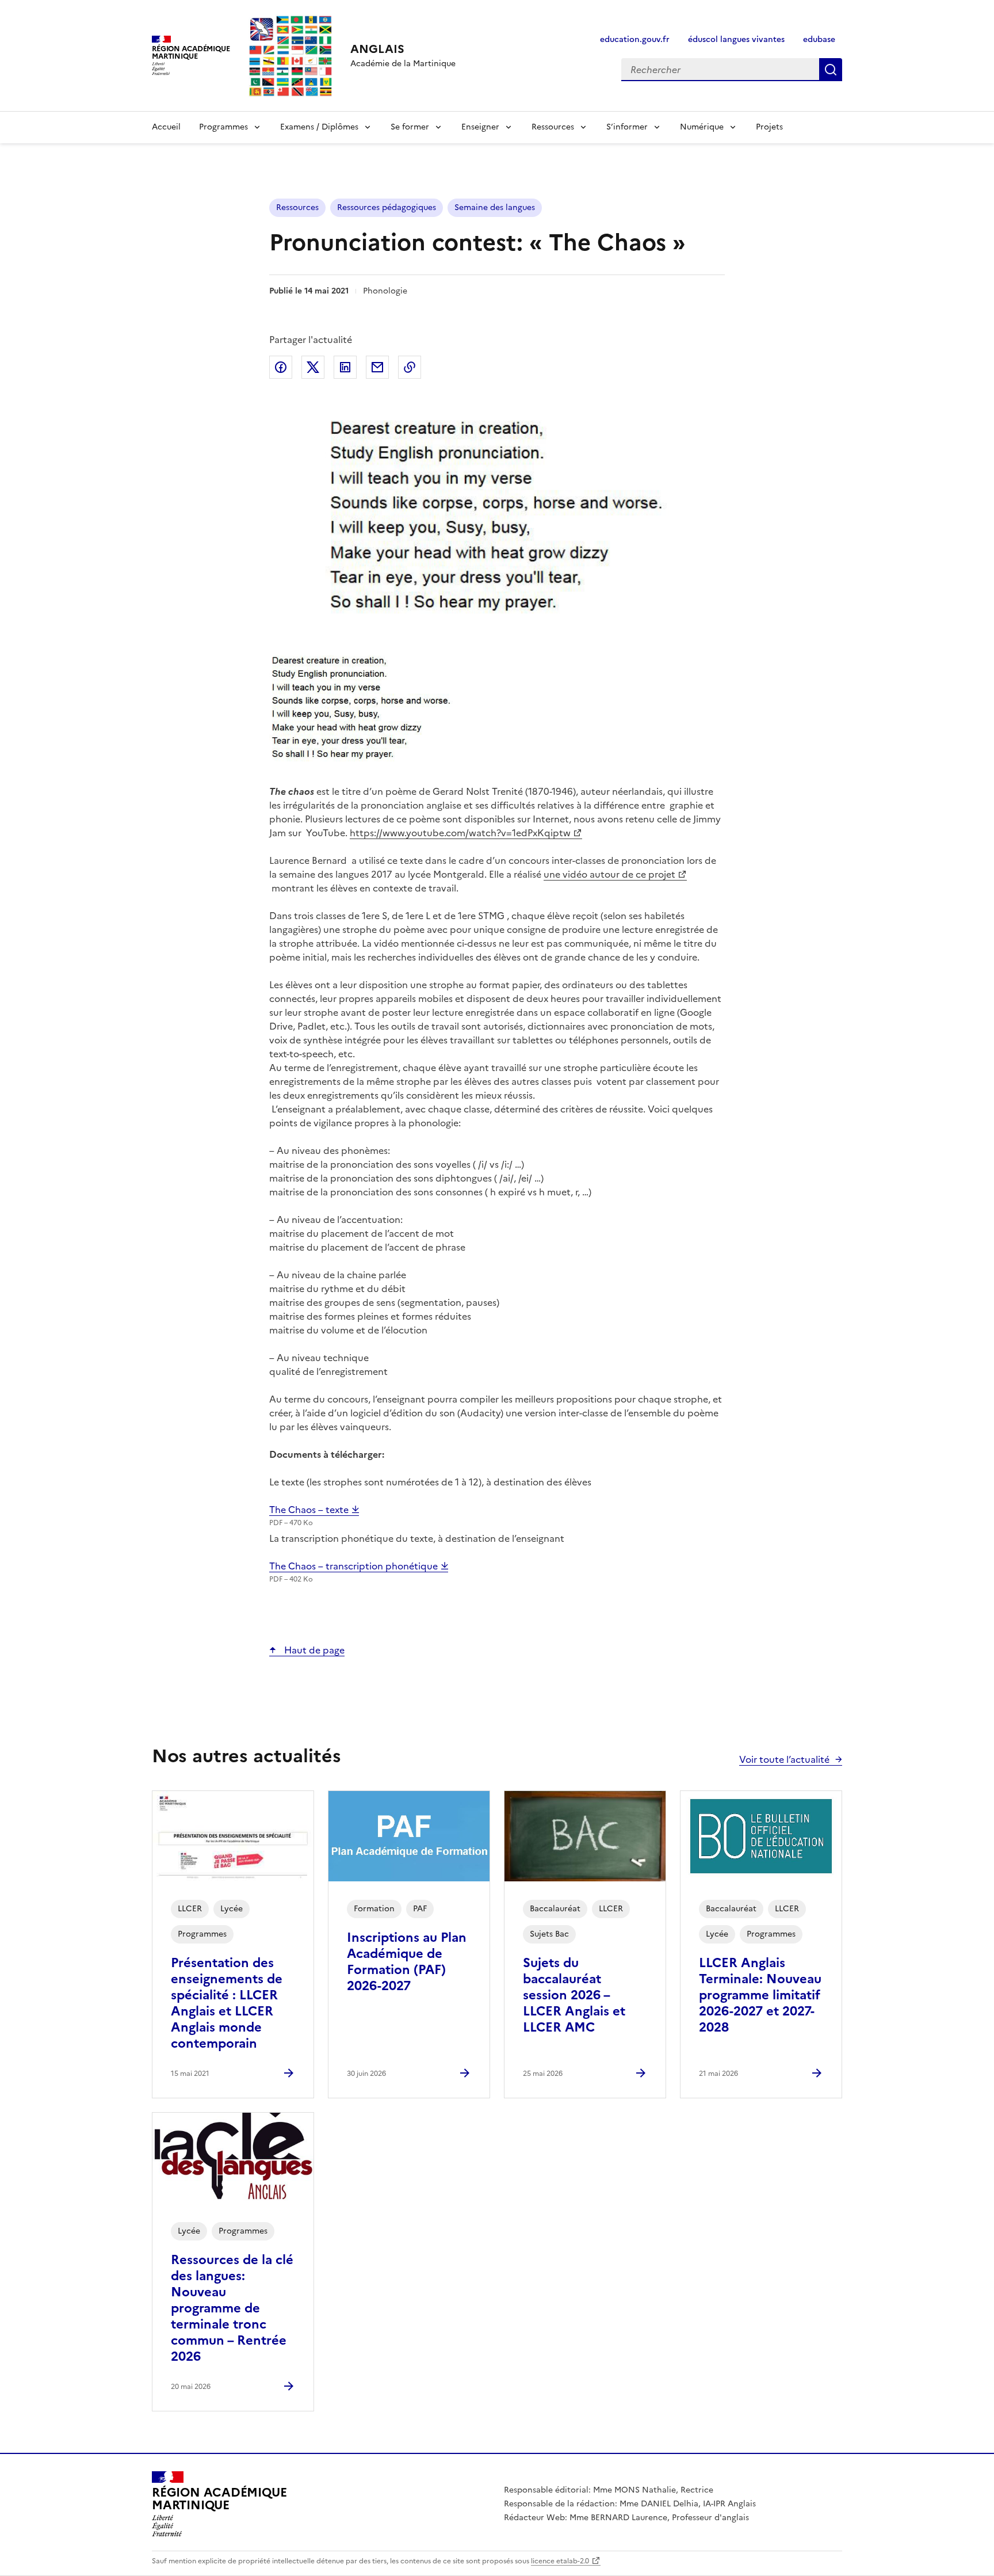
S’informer (627, 127)
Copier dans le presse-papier (410, 367)
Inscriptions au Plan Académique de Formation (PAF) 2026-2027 (407, 1962)
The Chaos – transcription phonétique (355, 1566)
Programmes (223, 127)
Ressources (553, 127)
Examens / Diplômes (319, 127)
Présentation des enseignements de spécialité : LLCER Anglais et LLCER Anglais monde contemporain (227, 2003)
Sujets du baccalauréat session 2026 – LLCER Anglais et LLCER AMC (574, 1995)
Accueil (166, 127)
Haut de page (313, 1650)
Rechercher (831, 70)
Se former (410, 127)
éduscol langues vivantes (736, 39)
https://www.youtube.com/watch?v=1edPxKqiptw (460, 833)
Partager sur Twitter (313, 367)
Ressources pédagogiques (387, 207)
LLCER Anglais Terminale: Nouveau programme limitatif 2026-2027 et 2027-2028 (760, 1995)
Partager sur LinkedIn (345, 367)
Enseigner (480, 127)
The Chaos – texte (310, 1510)
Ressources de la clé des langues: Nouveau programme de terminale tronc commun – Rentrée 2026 (232, 2308)
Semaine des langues (495, 207)
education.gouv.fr (635, 39)
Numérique (702, 127)
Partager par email (377, 367)
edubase (819, 39)
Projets (769, 127)
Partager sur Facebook (281, 367)
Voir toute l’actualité (784, 1759)
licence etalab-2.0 (560, 2561)
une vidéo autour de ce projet (609, 874)
